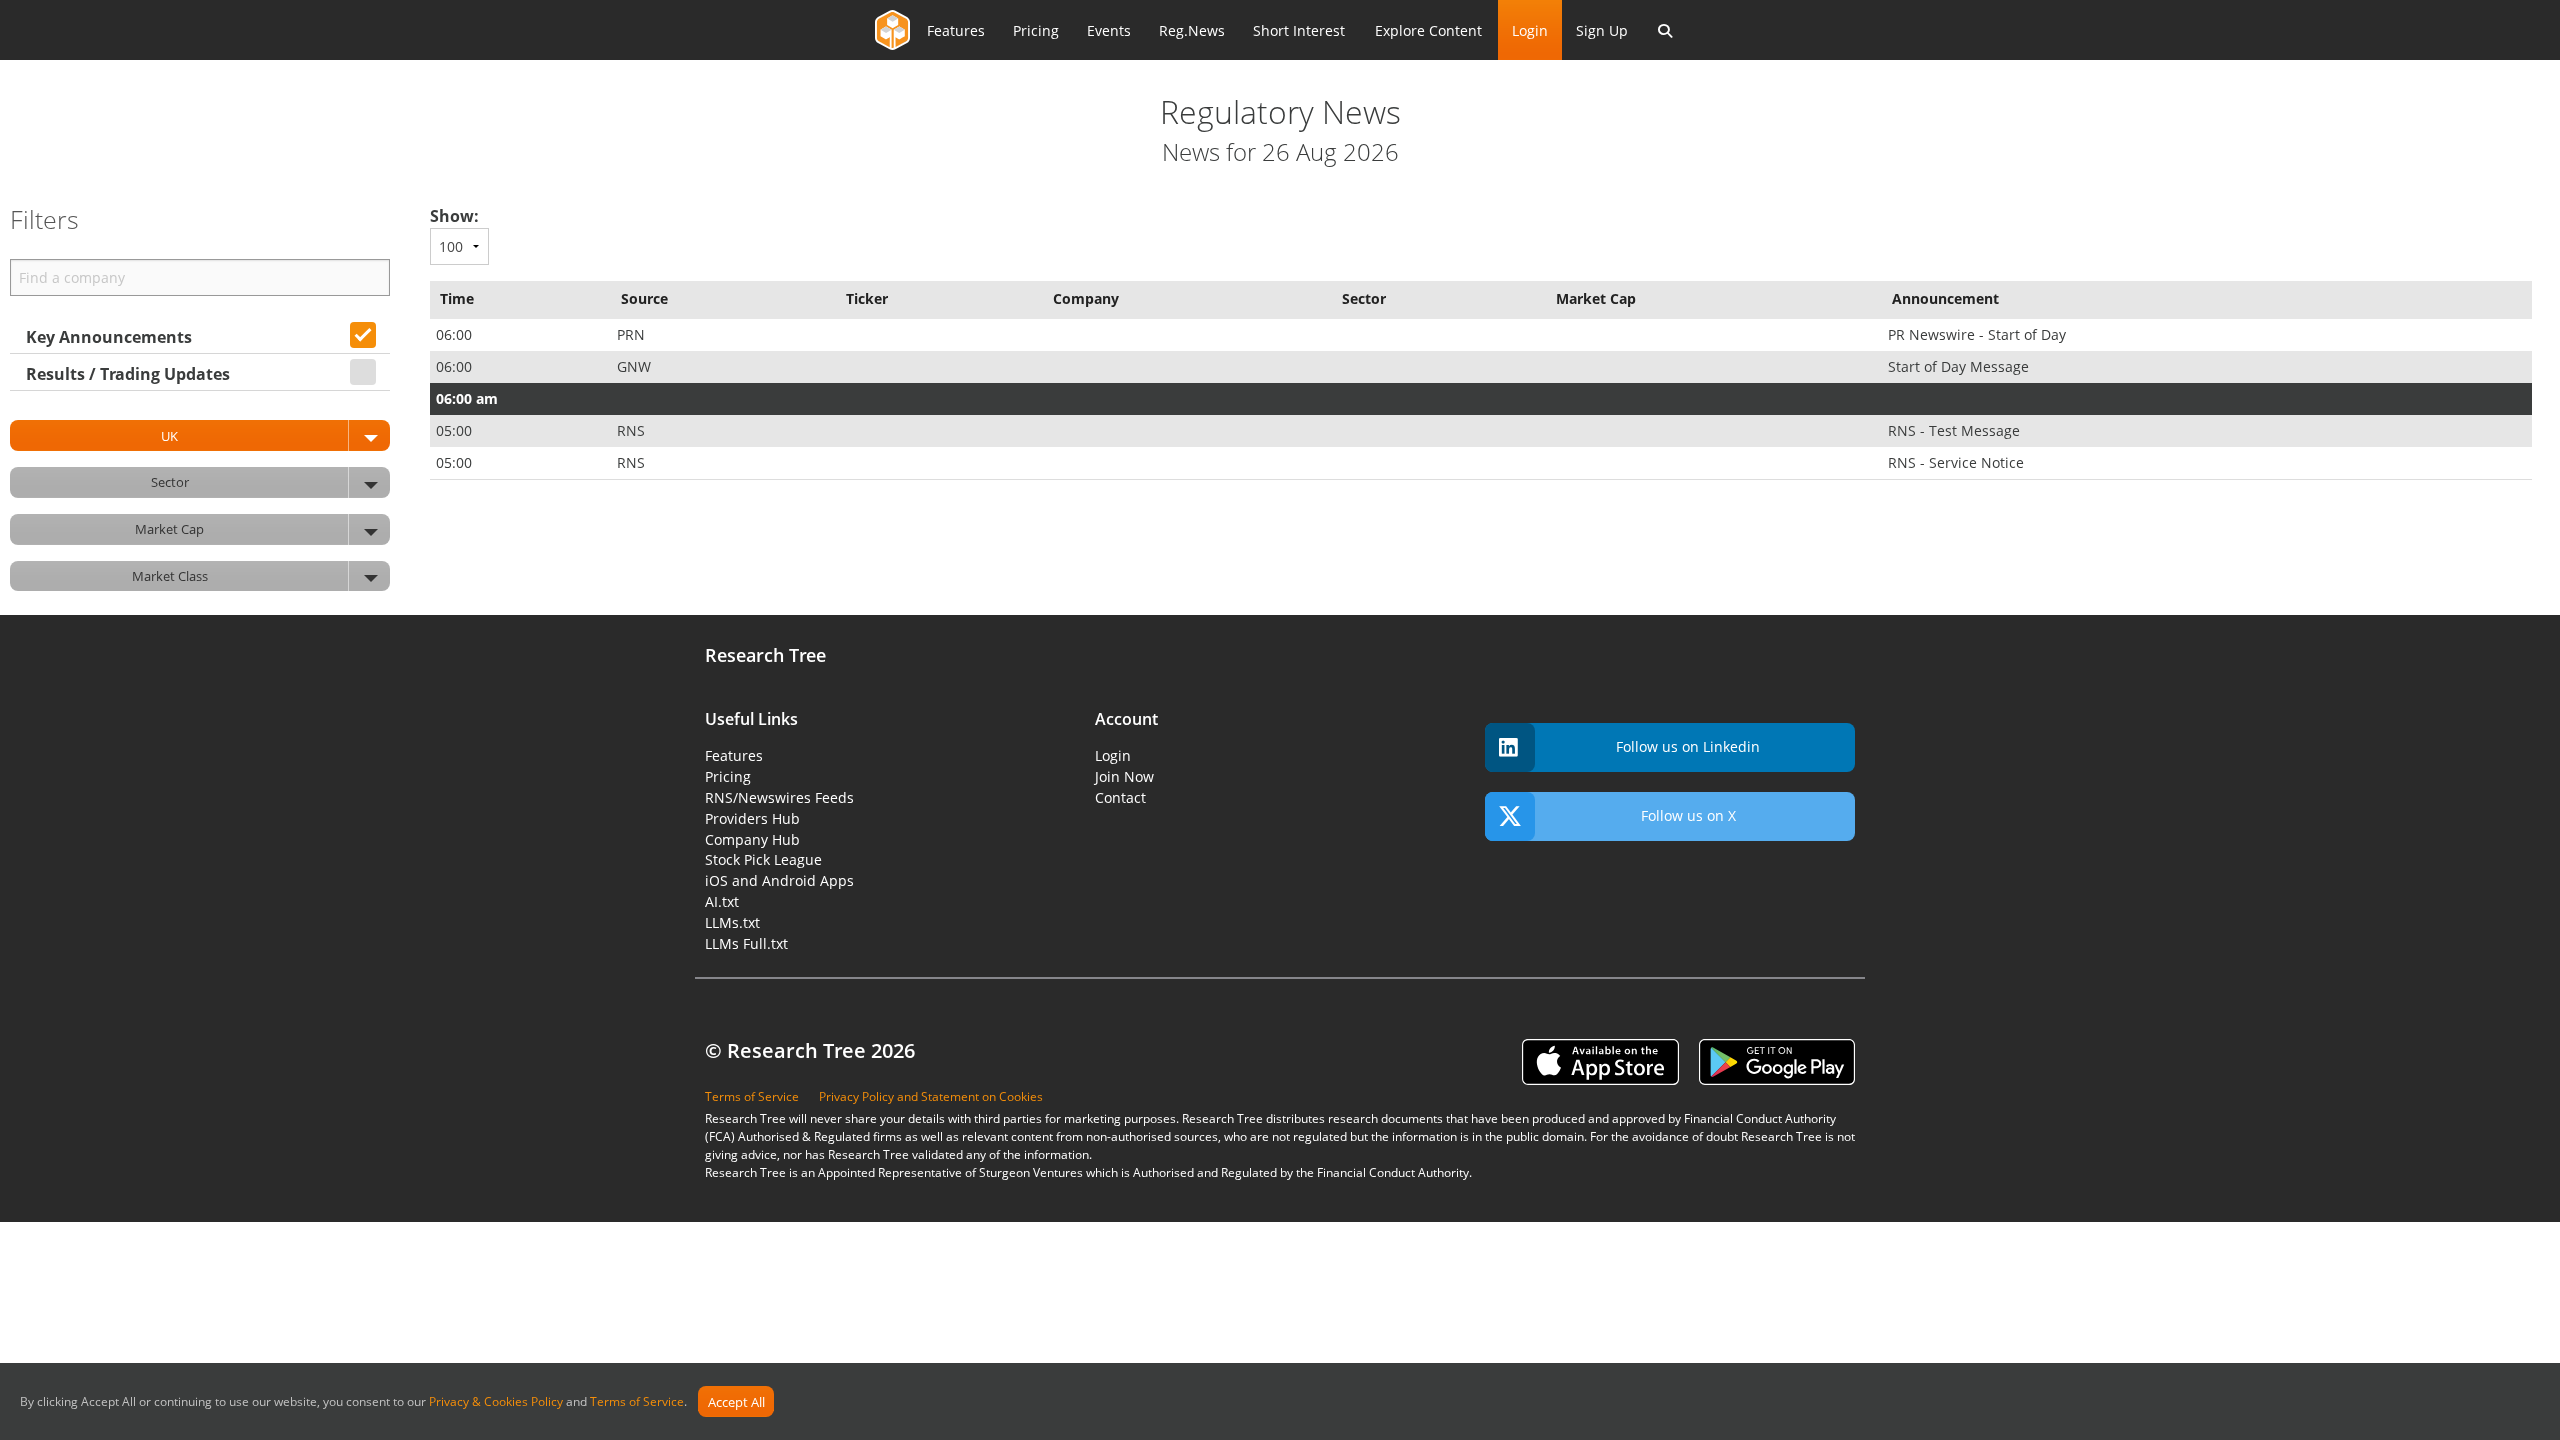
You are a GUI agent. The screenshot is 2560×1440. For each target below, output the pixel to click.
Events (1109, 30)
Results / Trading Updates (128, 374)
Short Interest (1299, 30)
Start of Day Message (1960, 366)
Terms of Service (637, 1402)
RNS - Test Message (1956, 430)
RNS (633, 430)
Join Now (1124, 776)
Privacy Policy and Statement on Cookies (931, 1096)
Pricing (1036, 30)
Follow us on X (1688, 815)
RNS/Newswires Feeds (779, 797)
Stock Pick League (763, 859)
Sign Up (1602, 30)
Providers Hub (752, 818)
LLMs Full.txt (746, 943)
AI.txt (722, 901)
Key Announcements (109, 337)
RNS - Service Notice (1958, 462)
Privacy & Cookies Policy (496, 1402)
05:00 (456, 430)
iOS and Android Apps (779, 880)
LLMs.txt (732, 922)
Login (1530, 30)
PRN (633, 334)
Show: (454, 216)
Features (956, 30)
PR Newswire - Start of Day (1979, 334)
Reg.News (1192, 30)
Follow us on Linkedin (1688, 746)
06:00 (456, 334)
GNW (636, 366)
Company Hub (752, 839)
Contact (1120, 797)
